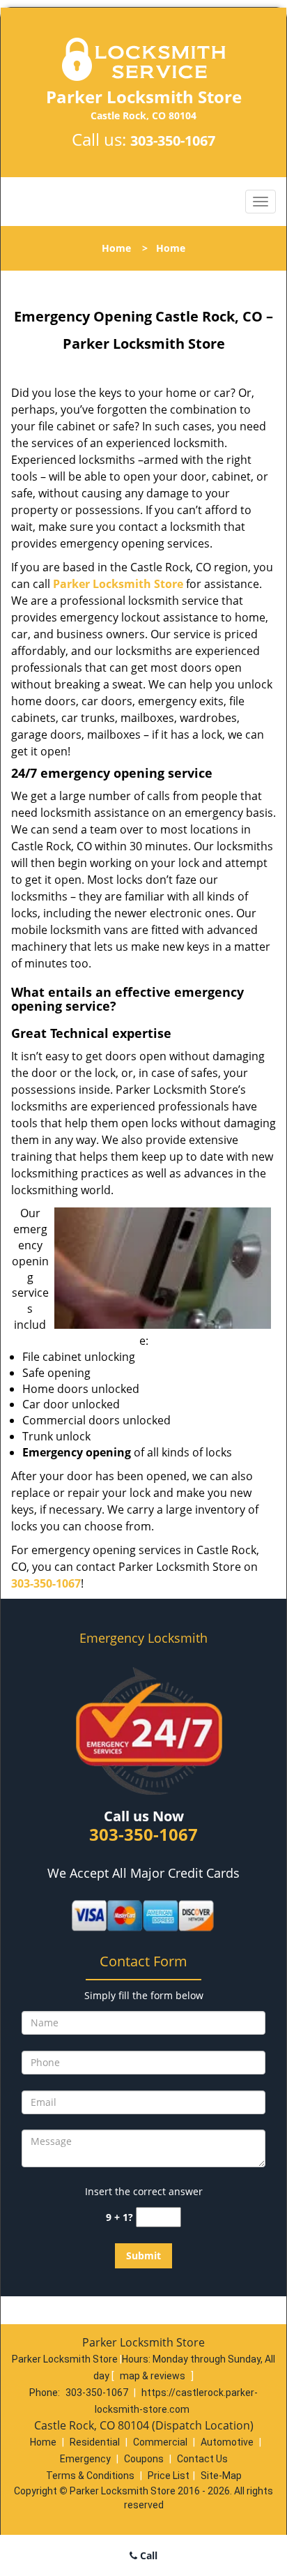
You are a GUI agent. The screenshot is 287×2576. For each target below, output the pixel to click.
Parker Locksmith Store (118, 584)
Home (116, 248)
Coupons (144, 2459)
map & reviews (154, 2376)
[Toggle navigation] (261, 202)
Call (147, 2555)
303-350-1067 (173, 141)
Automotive (227, 2442)
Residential (95, 2442)
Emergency (85, 2459)
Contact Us (202, 2459)
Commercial (160, 2442)
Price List (169, 2476)
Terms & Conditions (90, 2476)
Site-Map (221, 2476)
